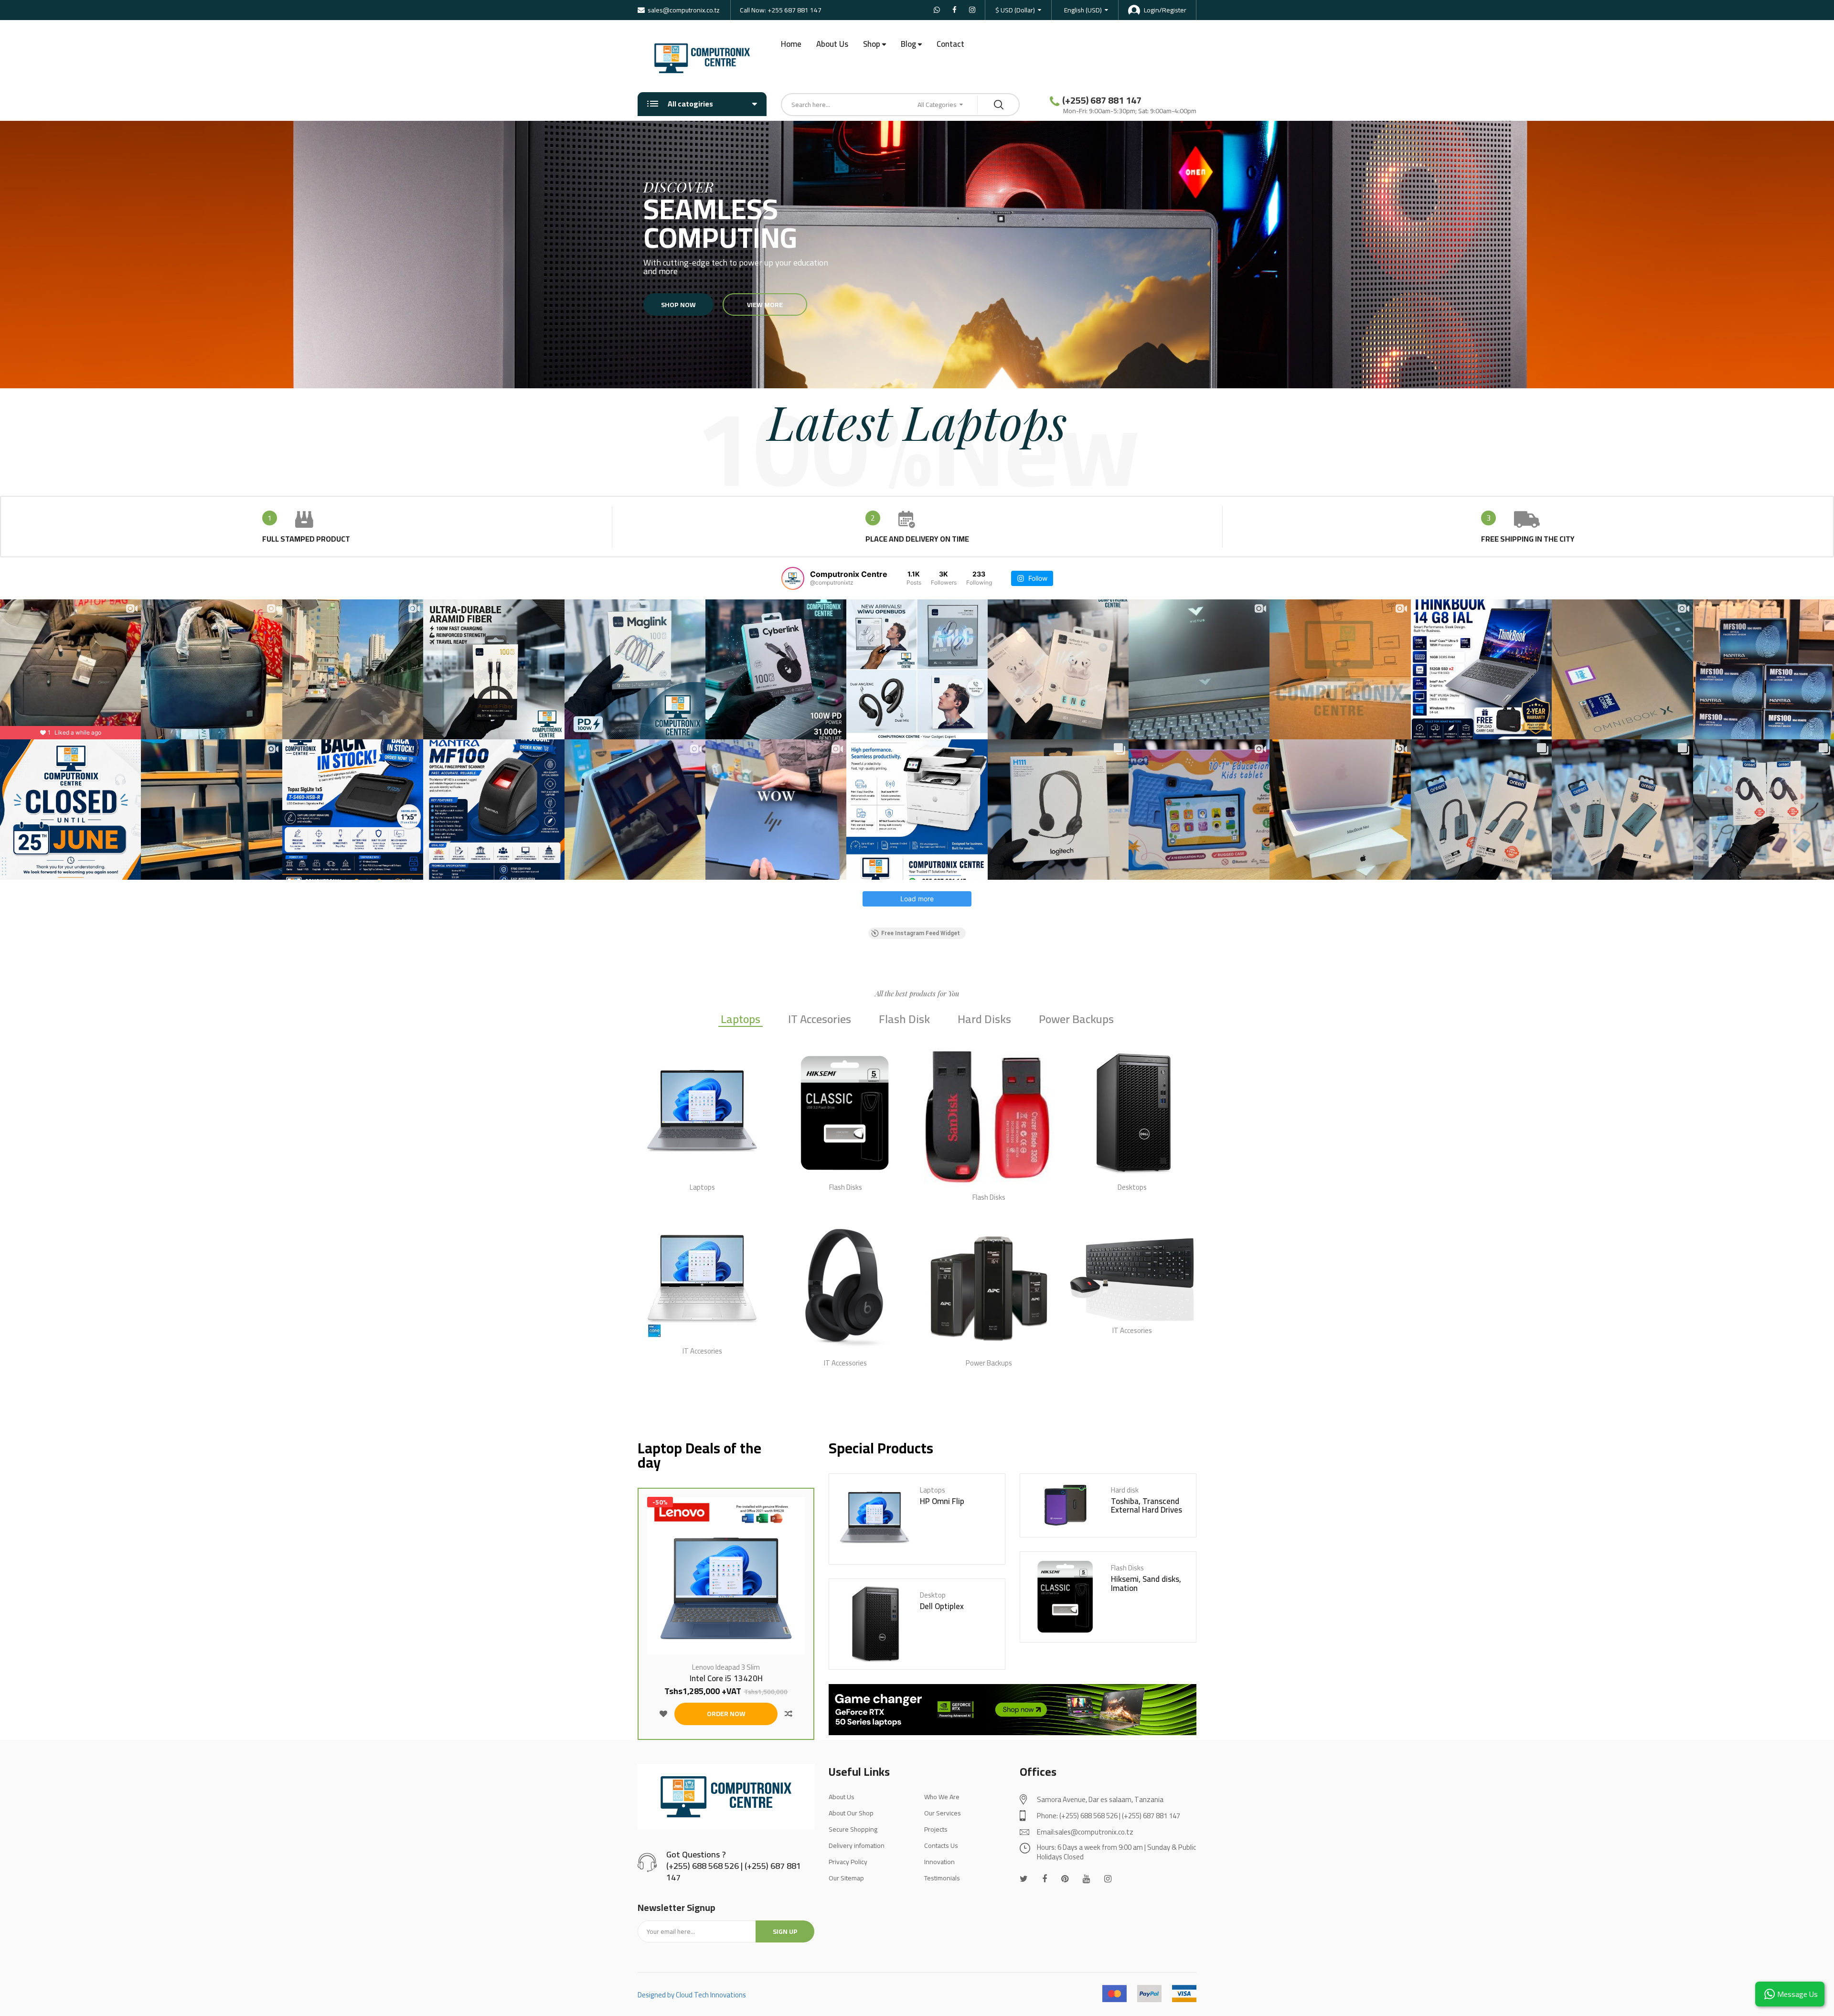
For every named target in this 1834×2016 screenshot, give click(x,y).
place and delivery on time (917, 539)
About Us (832, 44)
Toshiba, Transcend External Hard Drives (1146, 1506)
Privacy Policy (848, 1862)
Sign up (785, 1931)
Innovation (939, 1862)
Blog (908, 44)
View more (765, 305)
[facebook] (1045, 1879)
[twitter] (1024, 1879)
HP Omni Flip (942, 1501)
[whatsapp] (1065, 1879)
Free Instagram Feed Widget (921, 933)
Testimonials (942, 1878)
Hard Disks (984, 1020)
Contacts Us (941, 1845)
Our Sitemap (846, 1878)
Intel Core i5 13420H (726, 1679)
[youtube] (1086, 1879)
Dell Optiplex (942, 1606)
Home (791, 44)
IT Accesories (820, 1020)
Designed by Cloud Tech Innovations (692, 1995)
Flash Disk (904, 1020)
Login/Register (1165, 10)
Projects (936, 1829)
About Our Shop (851, 1813)
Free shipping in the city (1528, 539)
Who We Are (942, 1797)
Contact (950, 44)
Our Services (943, 1813)
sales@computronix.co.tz (684, 10)
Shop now (678, 305)
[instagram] (1108, 1879)
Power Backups (1076, 1020)
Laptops (741, 1020)
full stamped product (306, 539)
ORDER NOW (726, 1714)
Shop (872, 44)
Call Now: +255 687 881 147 (781, 10)
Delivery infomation (857, 1845)
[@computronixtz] (793, 578)
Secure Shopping (853, 1829)
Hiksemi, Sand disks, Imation (1146, 1584)
